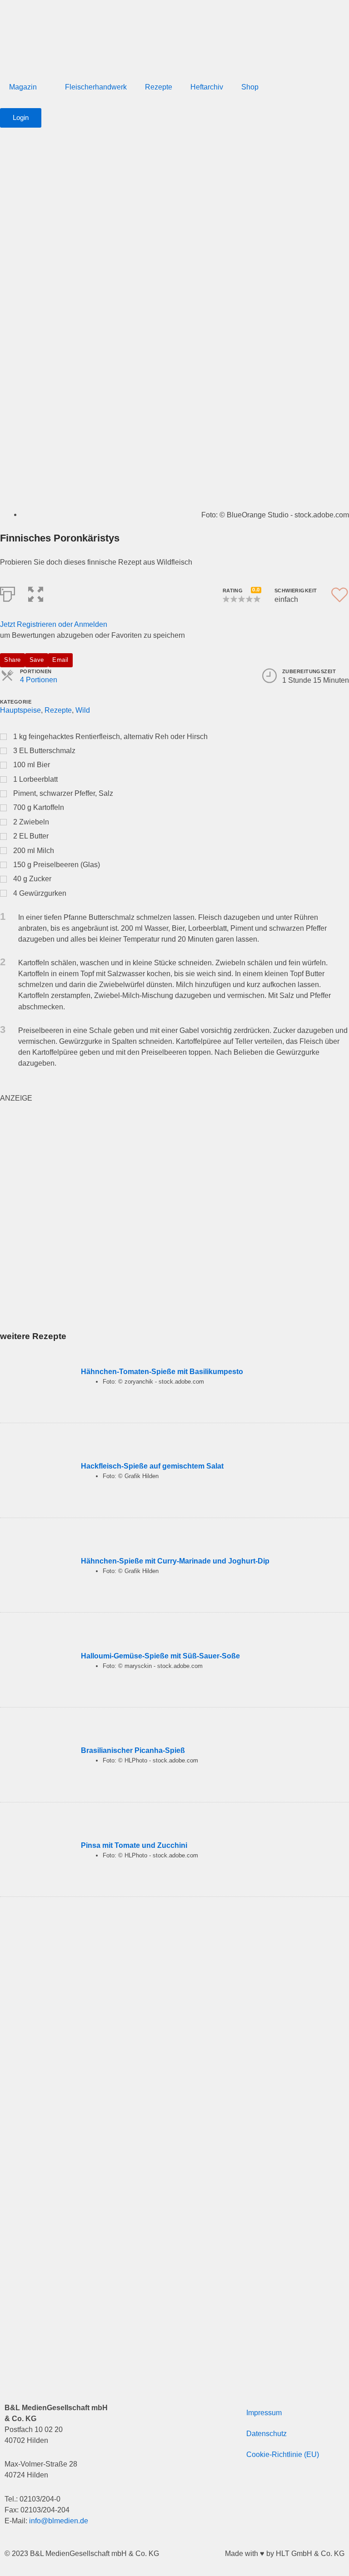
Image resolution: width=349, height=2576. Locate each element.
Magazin (23, 87)
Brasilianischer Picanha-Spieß (133, 1750)
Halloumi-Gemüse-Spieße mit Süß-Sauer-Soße (160, 1656)
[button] (36, 593)
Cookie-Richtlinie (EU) (283, 2454)
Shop (250, 87)
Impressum (264, 2412)
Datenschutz (267, 2433)
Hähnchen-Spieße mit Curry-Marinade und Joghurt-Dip (175, 1561)
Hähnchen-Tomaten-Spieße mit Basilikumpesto (162, 1371)
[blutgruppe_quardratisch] (114, 1216)
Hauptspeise (20, 710)
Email (60, 660)
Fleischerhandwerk (96, 87)
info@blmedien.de (59, 2521)
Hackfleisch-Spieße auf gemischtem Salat (152, 1466)
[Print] (7, 593)
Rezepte (159, 87)
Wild (83, 710)
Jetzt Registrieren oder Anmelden (54, 624)
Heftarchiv (207, 87)
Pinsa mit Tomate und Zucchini (134, 1845)
